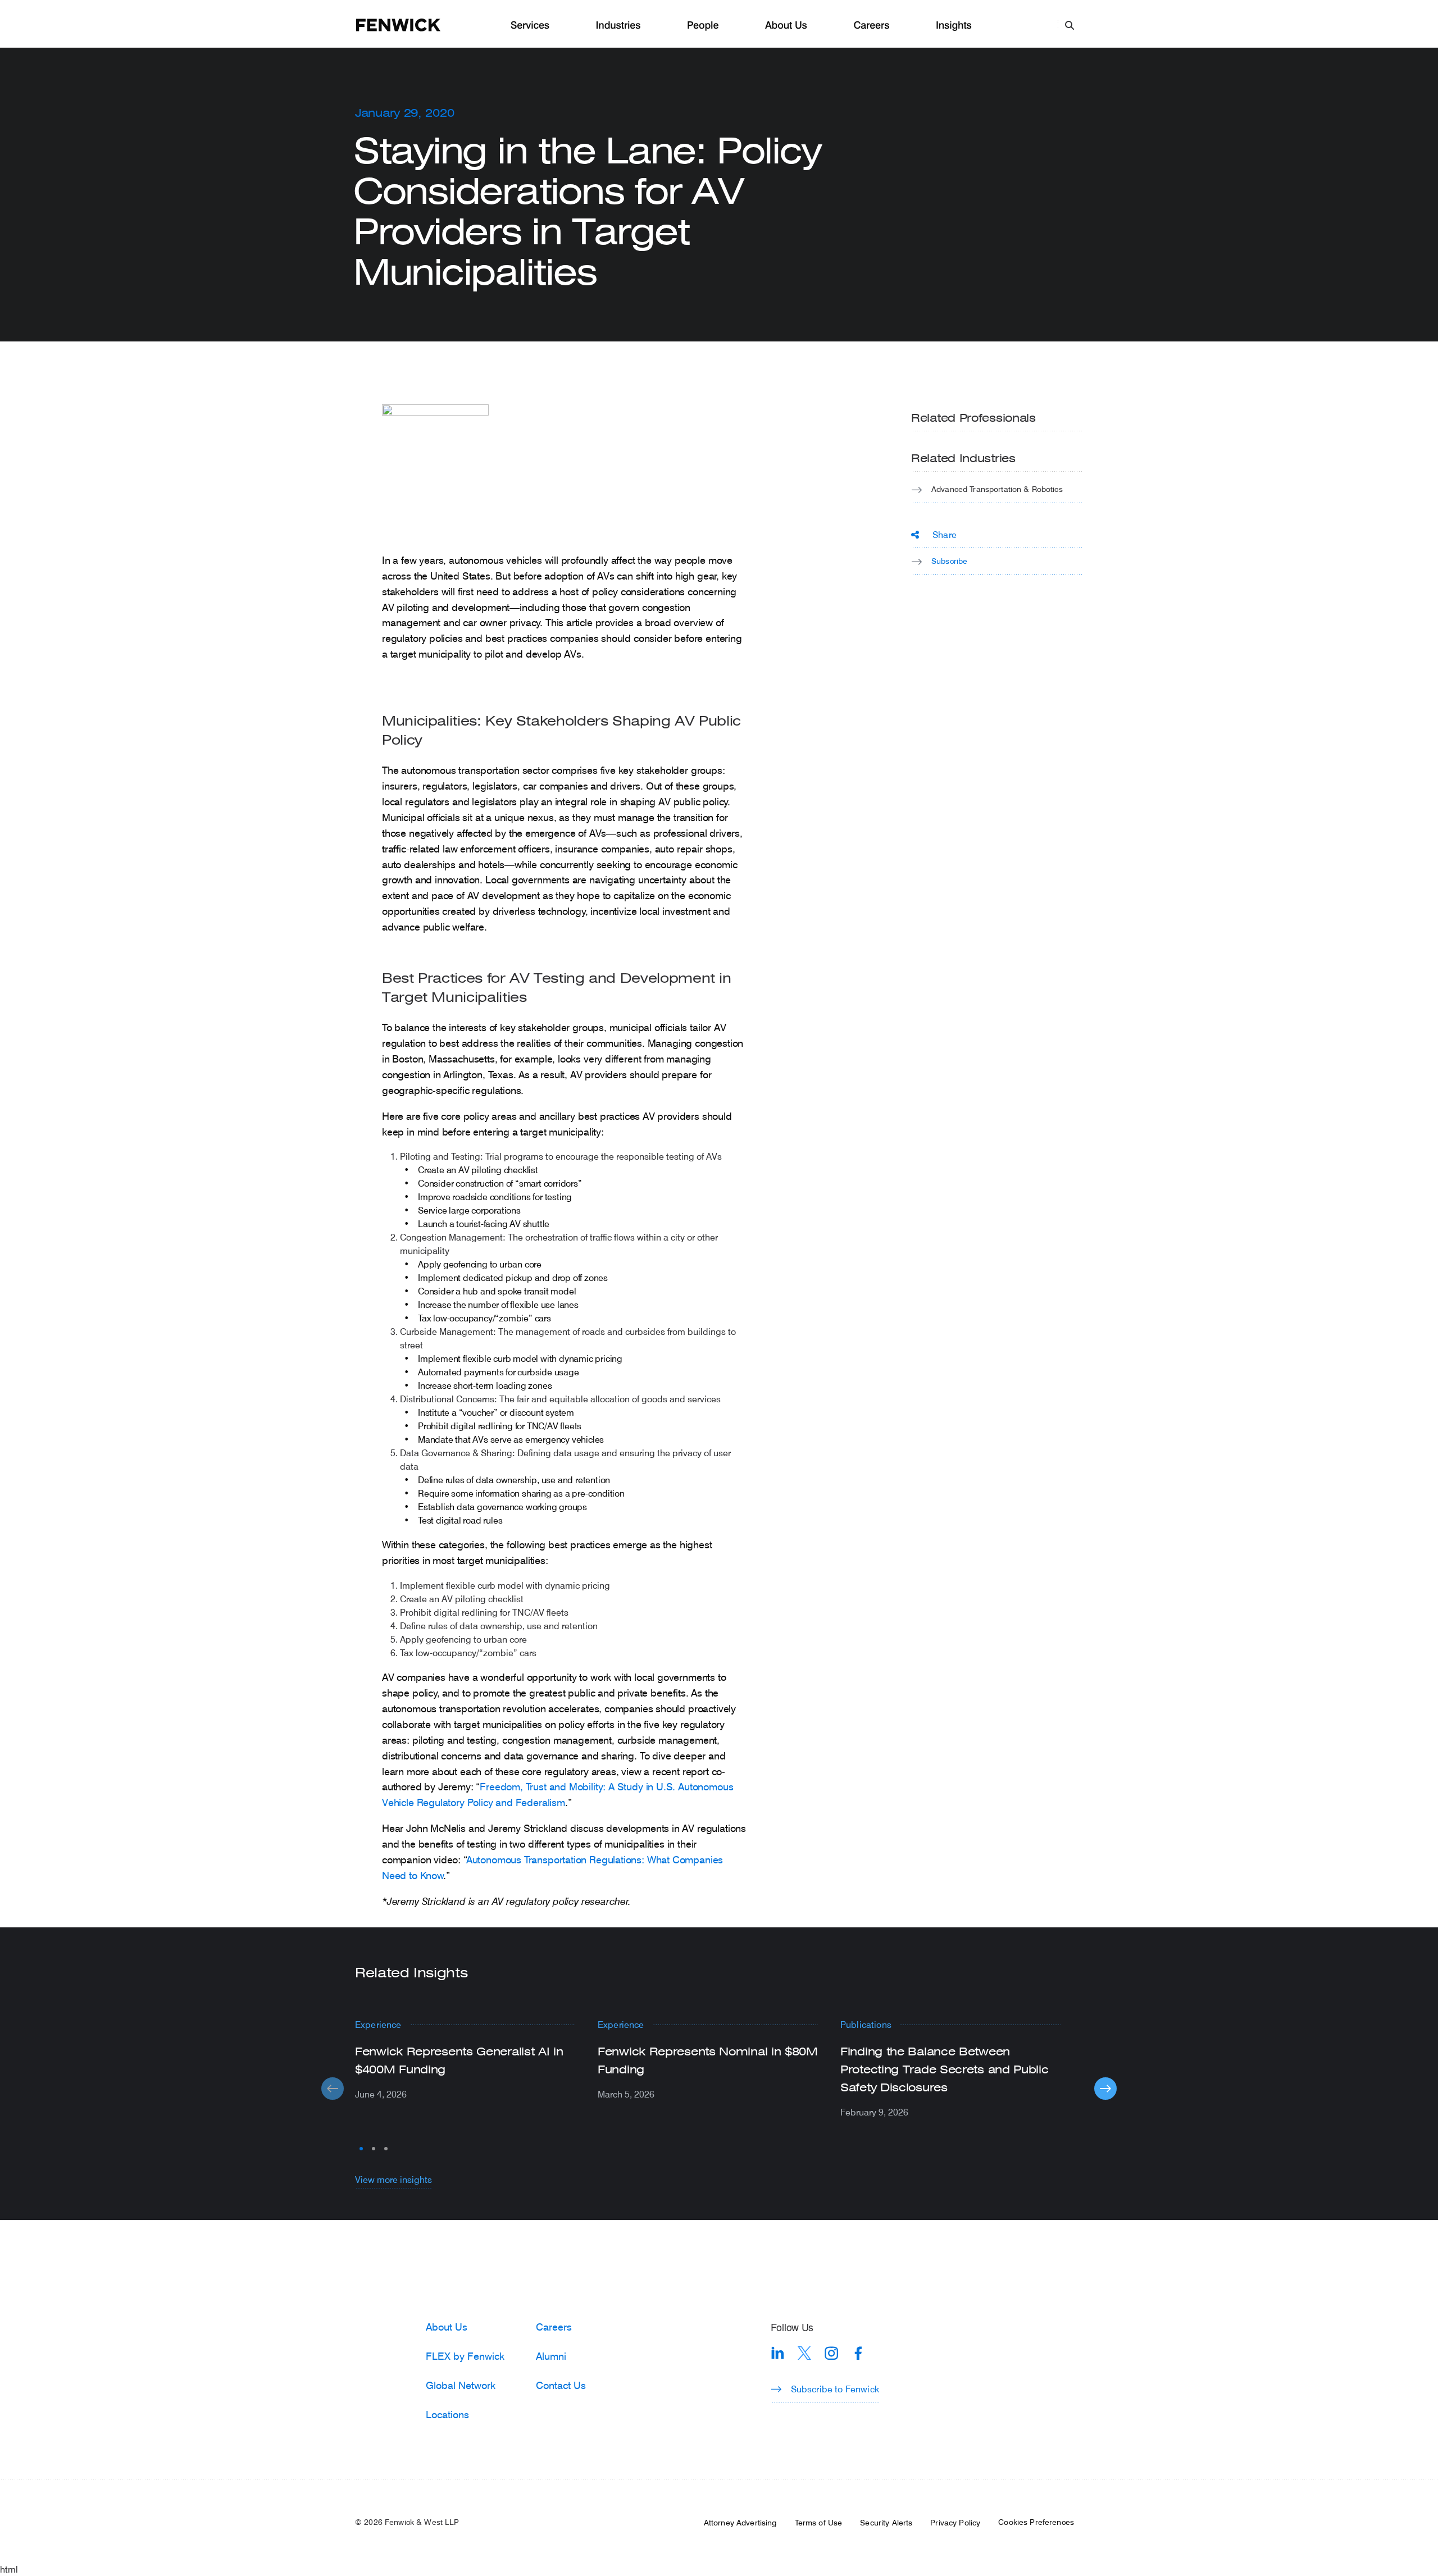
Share (945, 534)
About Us (786, 26)
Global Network (461, 2385)
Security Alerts (886, 2523)
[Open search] (1070, 25)
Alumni (551, 2356)
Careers (871, 26)
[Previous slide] (333, 2089)
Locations (447, 2414)
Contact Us (561, 2385)
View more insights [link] (393, 2179)
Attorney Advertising (740, 2523)
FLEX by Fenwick (465, 2356)
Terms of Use (819, 2523)
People (703, 26)
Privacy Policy (955, 2523)
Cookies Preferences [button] (1036, 2522)
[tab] (361, 2149)
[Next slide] (1105, 2089)
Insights (954, 26)
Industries (618, 26)
